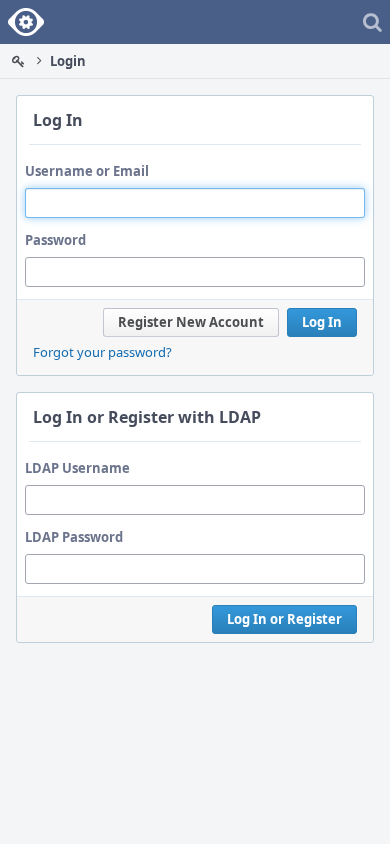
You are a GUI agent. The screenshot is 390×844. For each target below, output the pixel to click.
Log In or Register (284, 619)
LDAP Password (74, 537)
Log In (322, 322)
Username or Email (87, 171)
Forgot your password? (102, 352)
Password (55, 240)
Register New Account (191, 322)
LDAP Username (77, 468)
